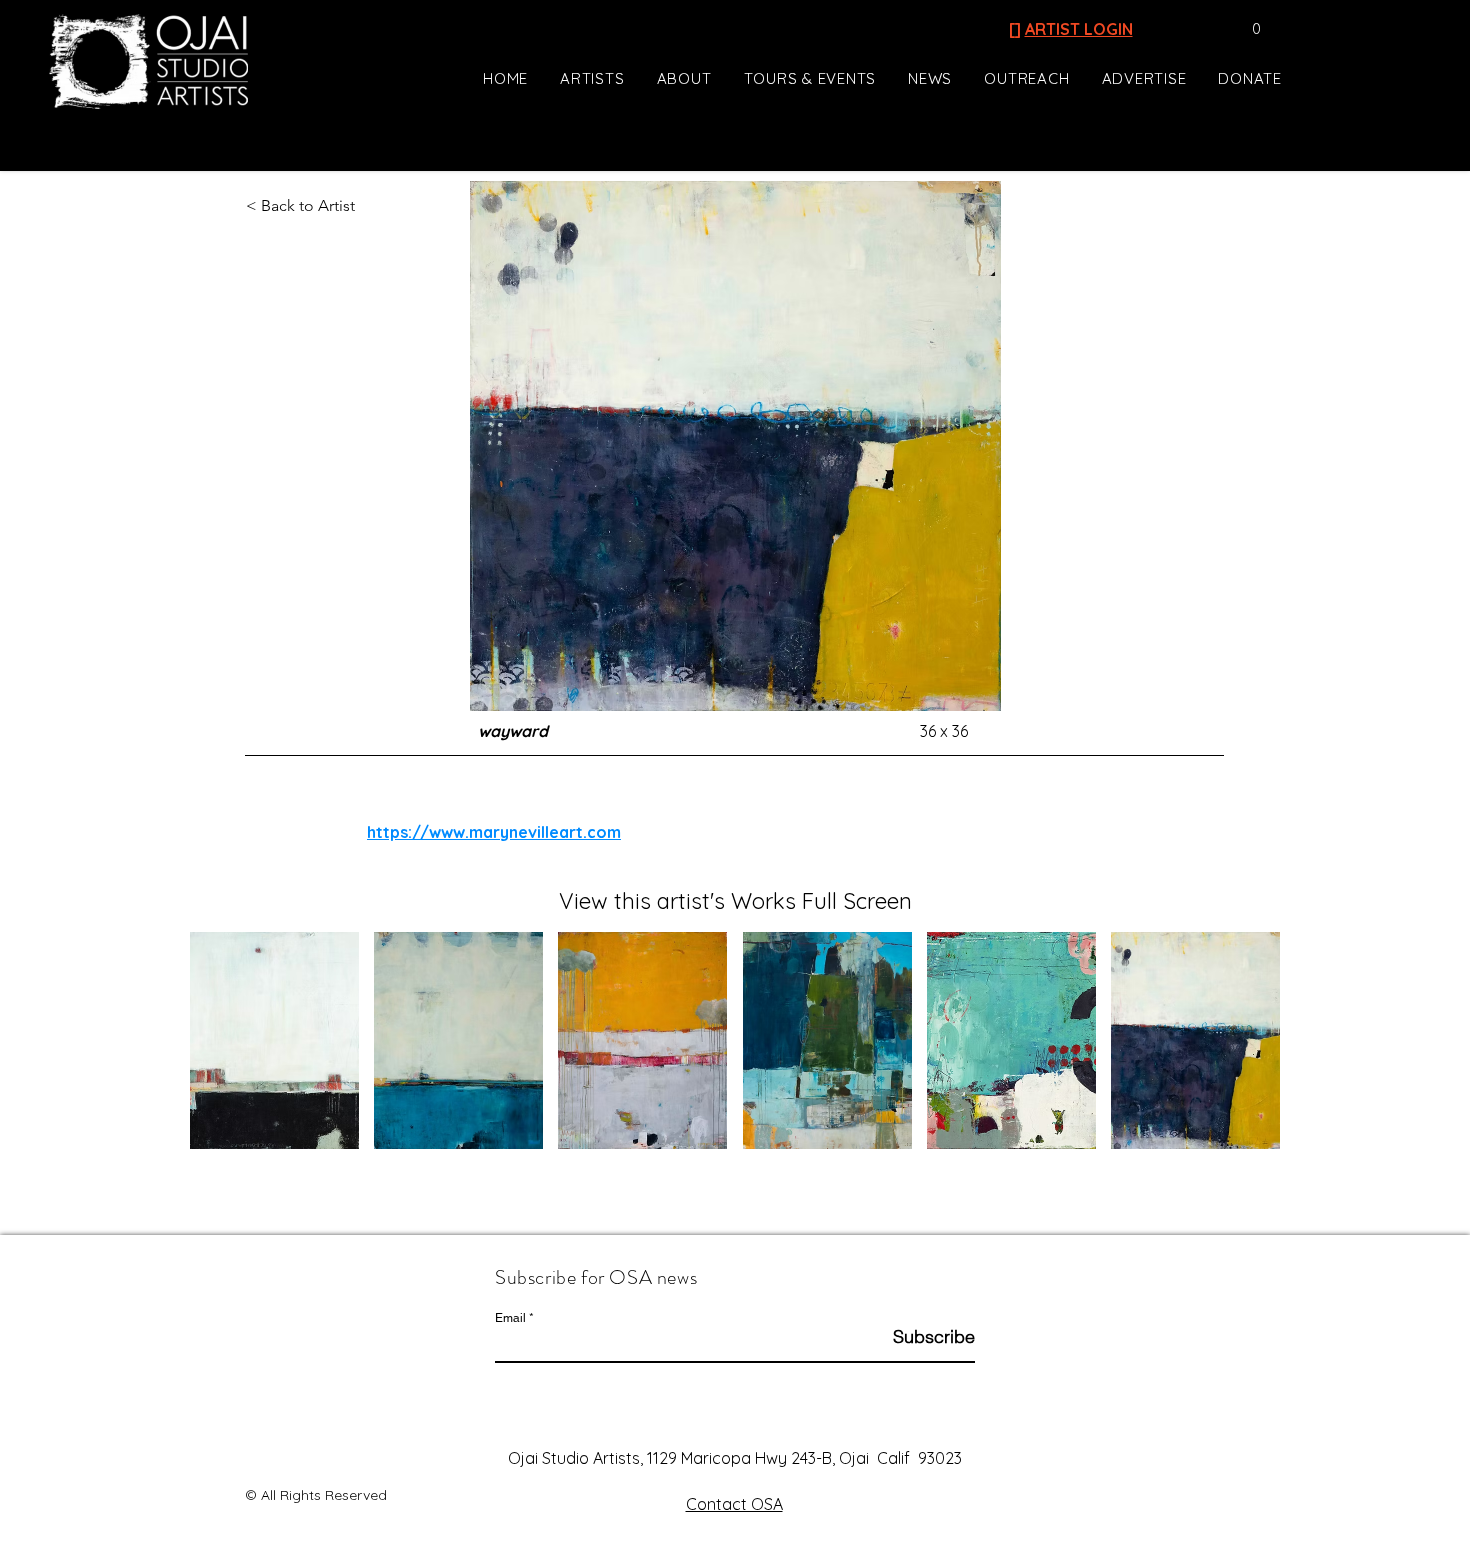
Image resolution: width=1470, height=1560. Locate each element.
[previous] (226, 1051)
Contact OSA (734, 1504)
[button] (1246, 29)
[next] (1243, 1051)
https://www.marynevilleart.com (494, 832)
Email (510, 1318)
